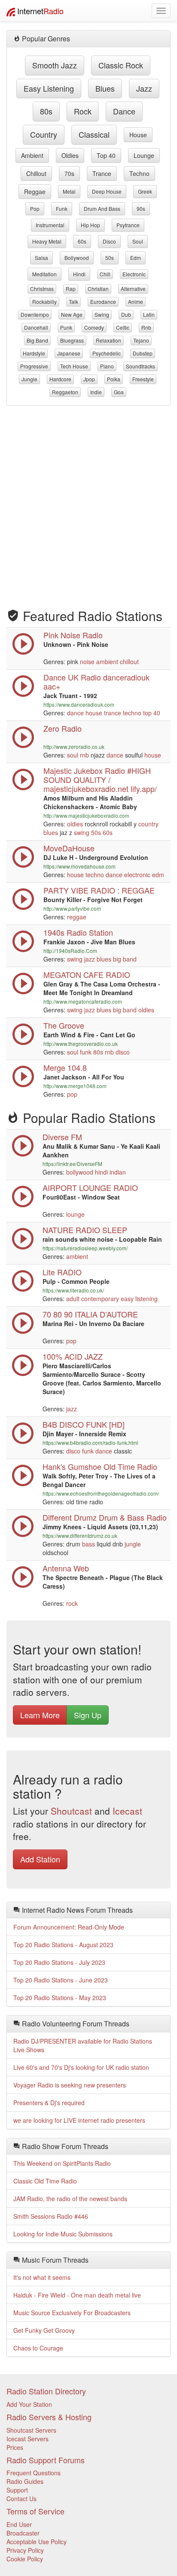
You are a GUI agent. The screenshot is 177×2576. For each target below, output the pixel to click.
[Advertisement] (88, 503)
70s (69, 173)
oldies (70, 155)
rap (71, 289)
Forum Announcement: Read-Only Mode (69, 1927)
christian (98, 289)
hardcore (60, 379)
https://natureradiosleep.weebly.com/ (85, 1248)
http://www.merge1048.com (75, 1086)
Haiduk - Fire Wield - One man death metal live (77, 2295)
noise (87, 662)
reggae (35, 192)
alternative (133, 289)
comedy (94, 327)
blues (105, 88)
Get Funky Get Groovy (44, 2330)
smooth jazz (55, 65)
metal (69, 191)
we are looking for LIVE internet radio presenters (79, 2120)
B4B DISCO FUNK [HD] (84, 1424)
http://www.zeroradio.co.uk (74, 747)
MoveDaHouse (69, 848)
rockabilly (44, 302)
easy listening (49, 88)
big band (37, 340)
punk (66, 327)
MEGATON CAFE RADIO (87, 974)
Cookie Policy (25, 2559)
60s (82, 241)
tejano (141, 340)
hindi (79, 274)
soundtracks (140, 366)
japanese (69, 353)
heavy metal (47, 241)
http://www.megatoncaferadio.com (83, 1001)
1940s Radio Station (78, 932)
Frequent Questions (34, 2473)
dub (126, 314)
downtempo (35, 314)
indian (118, 1172)
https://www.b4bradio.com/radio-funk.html (90, 1443)
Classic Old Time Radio (45, 2181)
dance (124, 111)
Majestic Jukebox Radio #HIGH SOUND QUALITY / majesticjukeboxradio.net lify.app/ (100, 779)
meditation (44, 274)
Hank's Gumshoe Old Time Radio (100, 1466)
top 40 (106, 155)
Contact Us (21, 2499)
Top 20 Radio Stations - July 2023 (59, 1962)
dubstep (143, 353)
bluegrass (72, 340)
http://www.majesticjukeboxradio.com (86, 815)
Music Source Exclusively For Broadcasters (72, 2313)
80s (46, 111)
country (44, 134)
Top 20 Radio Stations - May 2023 (60, 1998)
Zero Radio (63, 728)
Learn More (40, 1715)
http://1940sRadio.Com (70, 951)
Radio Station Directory (46, 2391)
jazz (144, 88)
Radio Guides (25, 2481)
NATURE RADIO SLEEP (85, 1230)
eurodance (103, 302)
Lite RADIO (62, 1272)
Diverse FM (62, 1137)
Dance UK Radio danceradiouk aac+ (96, 682)
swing (102, 314)
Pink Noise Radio (73, 635)
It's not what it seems (42, 2277)
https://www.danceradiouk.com (79, 704)
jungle (29, 379)
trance (102, 173)
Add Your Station (29, 2404)
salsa (41, 258)
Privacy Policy (25, 2550)
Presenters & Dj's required (49, 2103)
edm (136, 258)
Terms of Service (35, 2511)
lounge (144, 155)
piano (107, 366)
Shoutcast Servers (31, 2430)
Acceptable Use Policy (37, 2542)
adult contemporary (93, 1299)
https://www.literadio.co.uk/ (73, 1290)
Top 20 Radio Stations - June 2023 (61, 1980)
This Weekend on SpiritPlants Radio (62, 2163)
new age (72, 314)
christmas (42, 289)
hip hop (90, 225)
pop (35, 209)
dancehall (36, 327)
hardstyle (34, 353)
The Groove (64, 1025)
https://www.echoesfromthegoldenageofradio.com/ (101, 1493)
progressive (34, 366)
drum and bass (102, 209)
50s (110, 258)
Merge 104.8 (65, 1067)
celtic (123, 327)
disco (109, 241)
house (138, 135)
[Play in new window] (23, 908)
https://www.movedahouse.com (79, 866)
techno (139, 173)
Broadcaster (23, 2533)
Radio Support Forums (46, 2460)
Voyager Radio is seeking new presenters (70, 2085)
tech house (74, 366)
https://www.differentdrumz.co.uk (80, 1535)
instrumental (50, 225)
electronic (134, 274)
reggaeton (65, 392)
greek (145, 191)
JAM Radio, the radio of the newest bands (70, 2199)
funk (62, 209)
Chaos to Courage (38, 2348)
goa (119, 392)
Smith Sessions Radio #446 (51, 2216)
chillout (36, 173)
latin (149, 314)
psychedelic (107, 353)
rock (83, 111)
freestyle (143, 379)
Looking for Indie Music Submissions (63, 2234)
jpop (89, 379)
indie (96, 392)
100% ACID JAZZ (73, 1356)
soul (138, 241)
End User (19, 2524)
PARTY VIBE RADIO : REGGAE (99, 890)
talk (73, 302)
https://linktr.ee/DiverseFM (72, 1164)
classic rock (121, 65)
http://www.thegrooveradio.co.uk (81, 1044)
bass (88, 1544)
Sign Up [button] (88, 1715)
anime (136, 302)
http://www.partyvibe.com (72, 908)
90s (141, 209)
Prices (15, 2447)
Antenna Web (66, 1568)
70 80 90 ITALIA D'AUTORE (90, 1314)
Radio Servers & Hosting (49, 2417)
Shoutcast (71, 1811)
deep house (107, 191)
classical (94, 134)
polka (114, 379)
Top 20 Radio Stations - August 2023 (63, 1945)
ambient (32, 155)
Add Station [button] (40, 1859)
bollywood (77, 258)
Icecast (127, 1811)
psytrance (128, 225)
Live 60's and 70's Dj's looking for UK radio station (81, 2067)
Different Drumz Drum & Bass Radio (105, 1517)
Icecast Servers (27, 2439)
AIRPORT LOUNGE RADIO (90, 1187)
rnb (146, 327)
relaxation (108, 340)
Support (17, 2490)
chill (105, 274)
